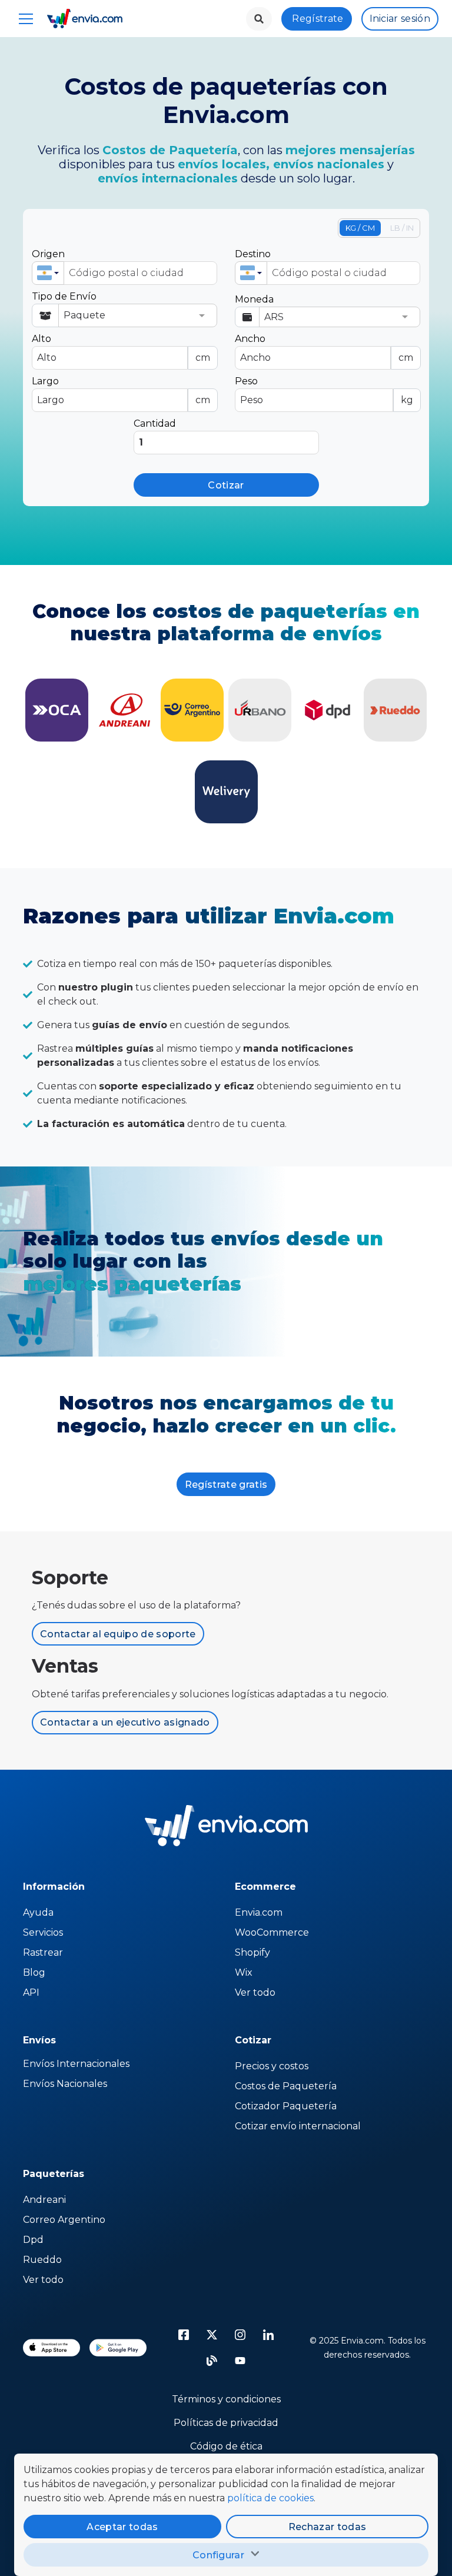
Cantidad (155, 423)
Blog (34, 1972)
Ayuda (38, 1912)
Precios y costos (272, 2066)
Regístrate (318, 19)
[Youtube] (240, 2361)
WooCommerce (272, 1932)
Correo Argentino (64, 2220)
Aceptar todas (122, 2527)
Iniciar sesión (400, 19)
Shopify (252, 1952)
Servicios (43, 1932)
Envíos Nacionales (65, 2084)
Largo (121, 390)
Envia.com (259, 1912)
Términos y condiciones (226, 2399)
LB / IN (402, 228)
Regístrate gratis (226, 1485)
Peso (324, 390)
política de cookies (270, 2498)
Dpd (33, 2240)
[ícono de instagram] (240, 2335)
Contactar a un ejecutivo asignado (125, 1722)
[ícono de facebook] (184, 2335)
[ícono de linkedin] (268, 2335)
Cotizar (226, 485)
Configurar (218, 2555)
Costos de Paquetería (286, 2086)
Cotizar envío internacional (298, 2126)
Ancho (324, 348)
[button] (48, 273)
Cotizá (57, 710)
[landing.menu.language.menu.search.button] (259, 19)
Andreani (44, 2200)
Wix (244, 1972)
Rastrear (43, 1952)
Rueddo (42, 2260)
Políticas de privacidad (226, 2423)
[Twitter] (212, 2335)
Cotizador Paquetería (286, 2106)
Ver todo (255, 1992)
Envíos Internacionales (76, 2064)
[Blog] (212, 2361)
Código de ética (226, 2446)
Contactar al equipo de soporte (118, 1634)
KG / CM (360, 228)
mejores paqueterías (132, 1284)
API (31, 1992)
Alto (121, 348)
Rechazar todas (327, 2527)
